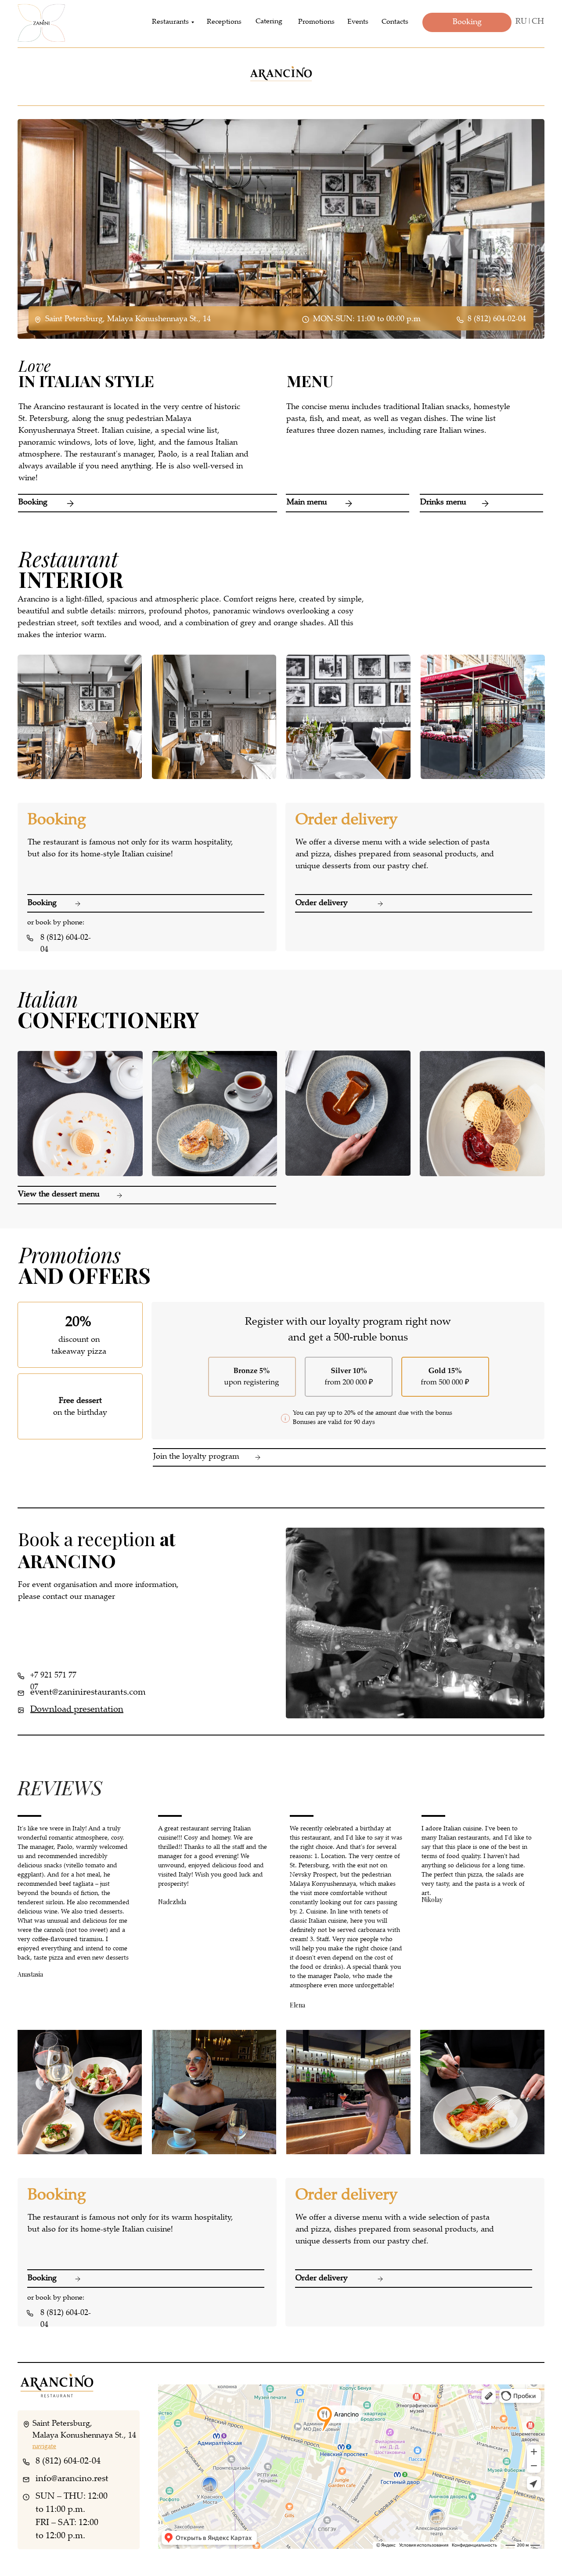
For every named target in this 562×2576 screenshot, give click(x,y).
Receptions (224, 22)
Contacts (395, 22)
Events (358, 22)
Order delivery (322, 903)
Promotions (316, 22)
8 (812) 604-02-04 (497, 319)
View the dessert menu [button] (59, 1195)
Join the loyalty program (196, 1457)
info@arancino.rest (72, 2479)
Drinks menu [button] (443, 503)
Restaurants (170, 22)
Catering (269, 22)
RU (521, 22)
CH (538, 22)
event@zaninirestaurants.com (88, 1693)
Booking (33, 503)
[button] (481, 494)
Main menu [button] (307, 503)
